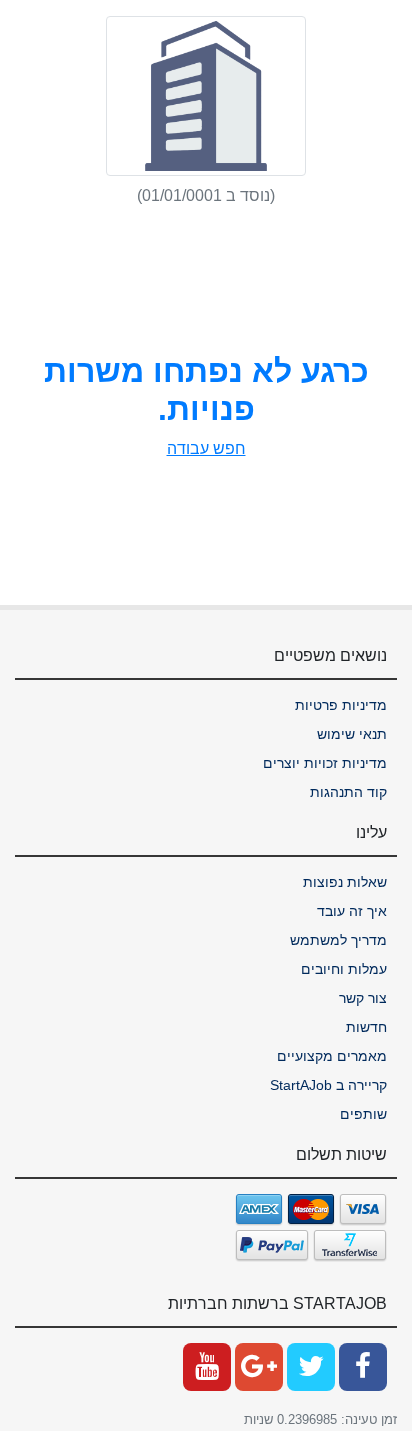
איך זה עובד (352, 911)
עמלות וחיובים (344, 969)
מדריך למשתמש (338, 940)
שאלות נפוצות (345, 882)
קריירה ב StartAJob (328, 1085)
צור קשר (363, 998)
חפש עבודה (206, 448)
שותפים (363, 1114)
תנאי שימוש (352, 734)
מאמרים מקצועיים (332, 1056)
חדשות (366, 1027)
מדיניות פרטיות (341, 705)
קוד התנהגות (348, 792)
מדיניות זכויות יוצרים (325, 763)
